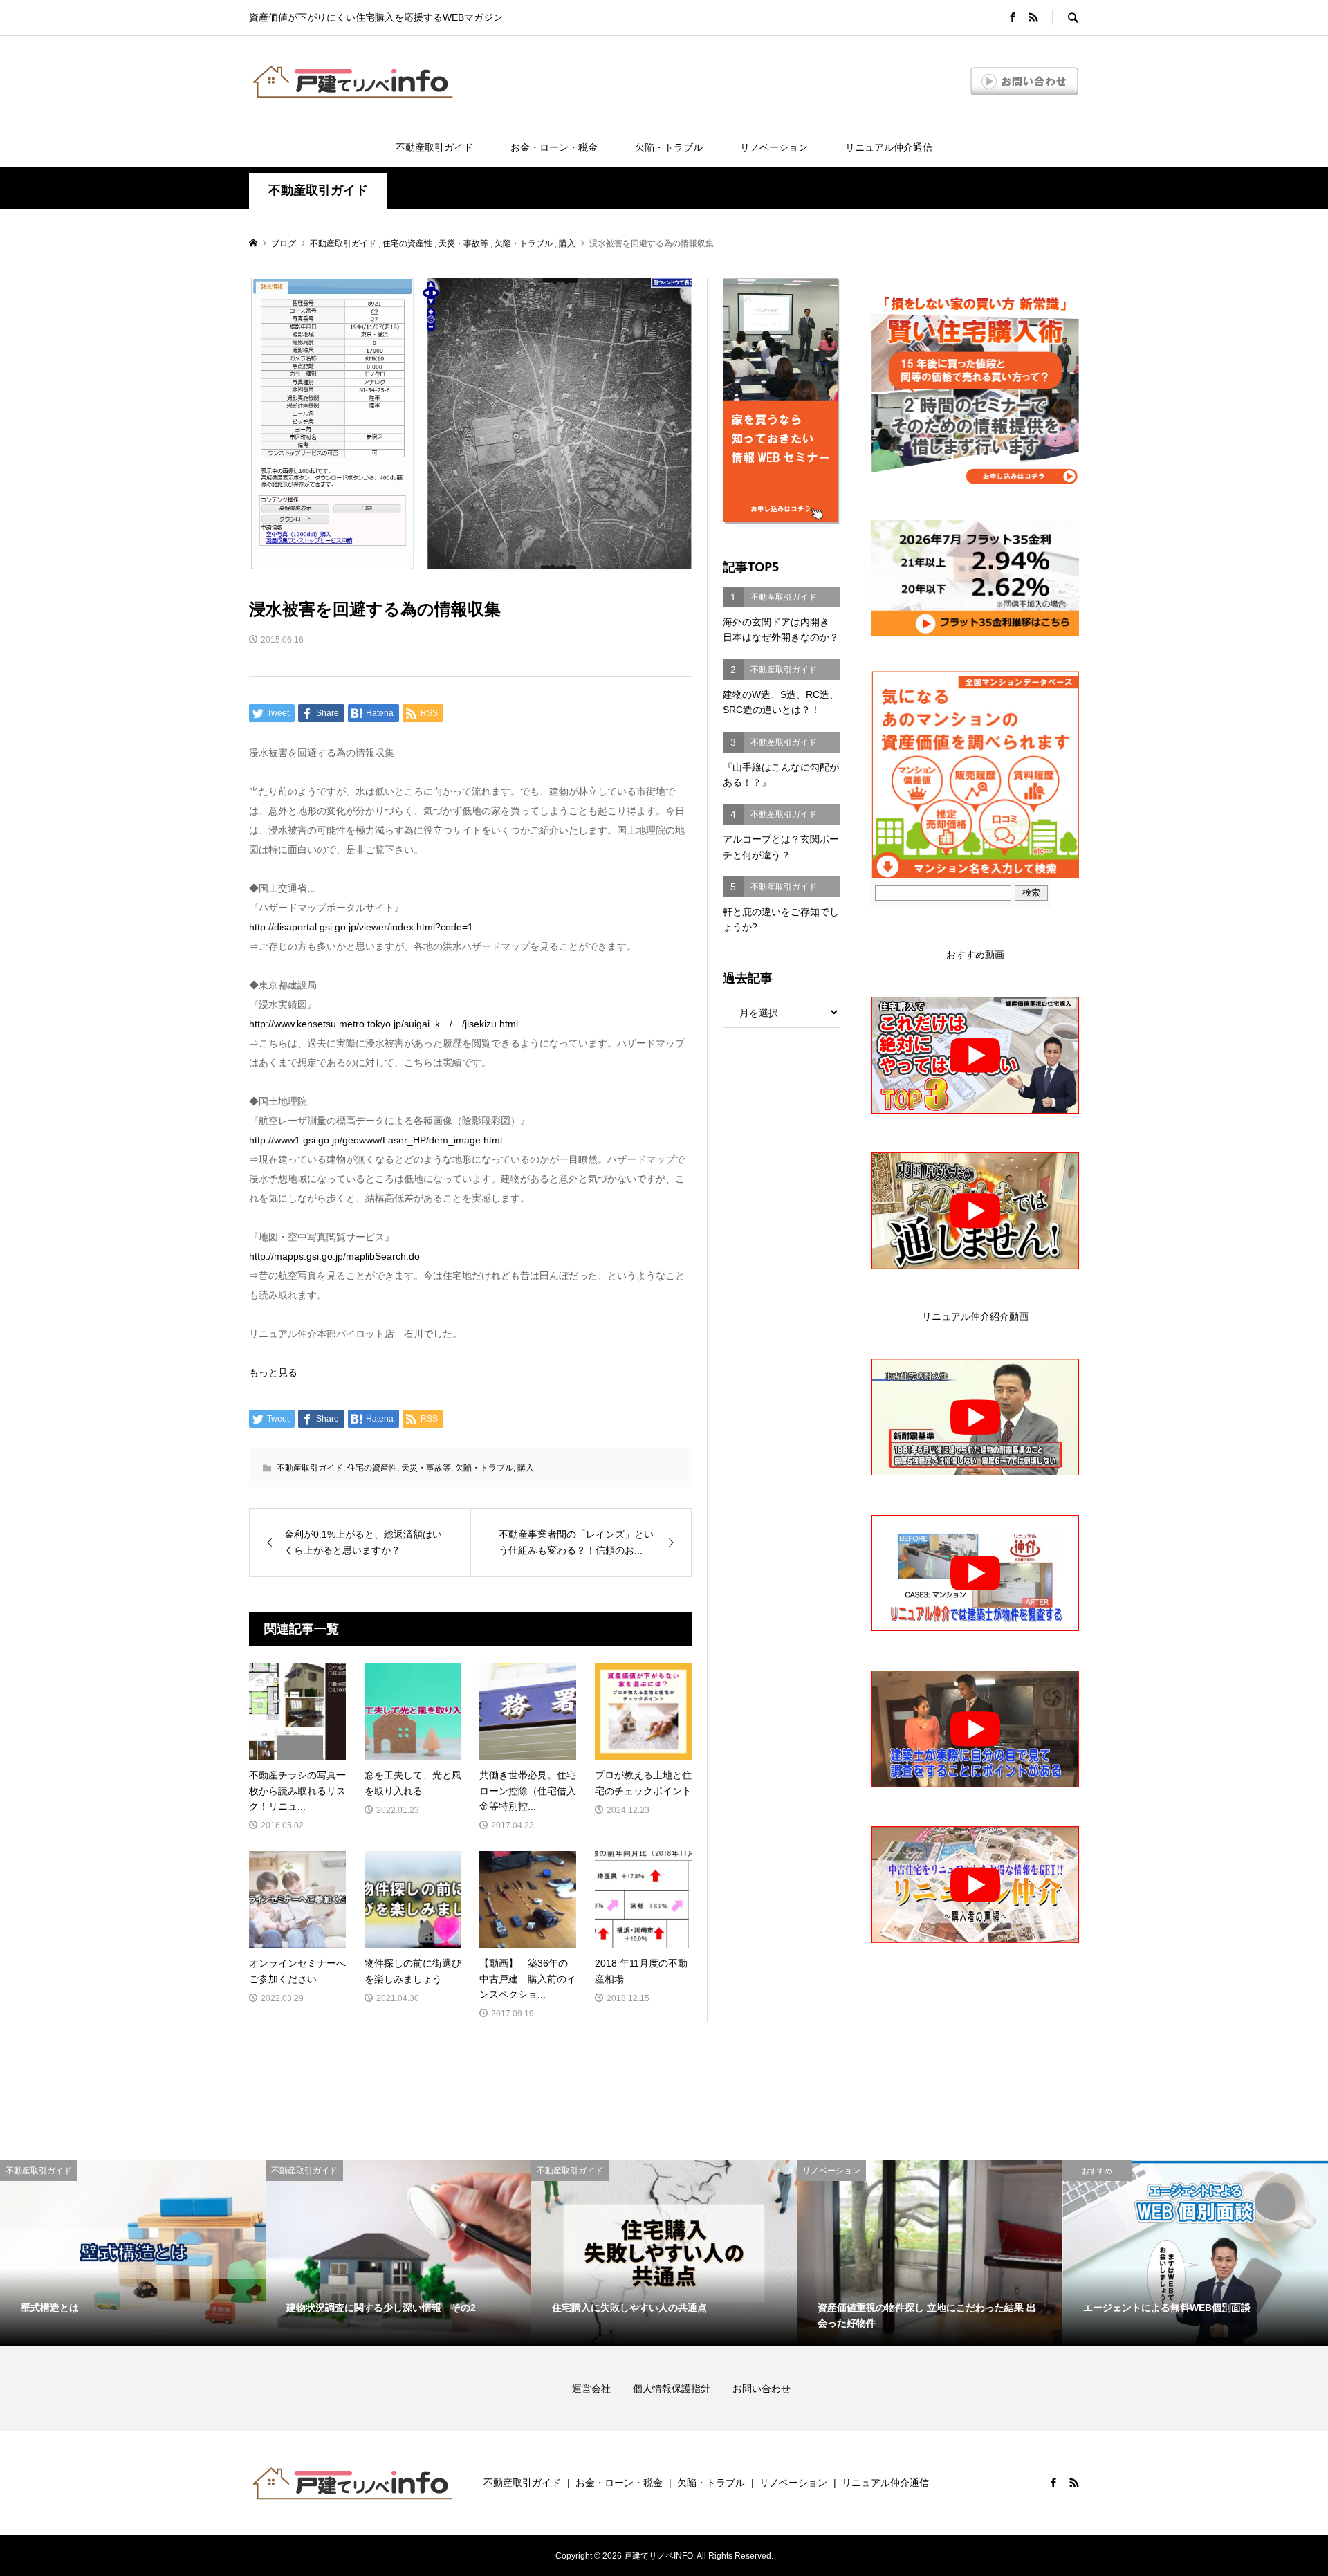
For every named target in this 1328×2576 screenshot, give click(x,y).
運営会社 (601, 2389)
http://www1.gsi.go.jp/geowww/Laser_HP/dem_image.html (376, 1140)
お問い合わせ (762, 2389)
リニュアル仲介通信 (889, 147)
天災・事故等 (426, 1468)
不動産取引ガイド (434, 147)
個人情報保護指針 (681, 2389)
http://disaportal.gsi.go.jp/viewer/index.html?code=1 (361, 927)
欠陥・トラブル (669, 147)
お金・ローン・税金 (554, 147)
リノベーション (774, 147)
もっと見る (273, 1372)
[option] (133, 2253)
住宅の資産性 (372, 1468)
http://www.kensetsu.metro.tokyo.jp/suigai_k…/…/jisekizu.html (384, 1024)
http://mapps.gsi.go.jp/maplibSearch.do (334, 1256)
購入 (526, 1468)
